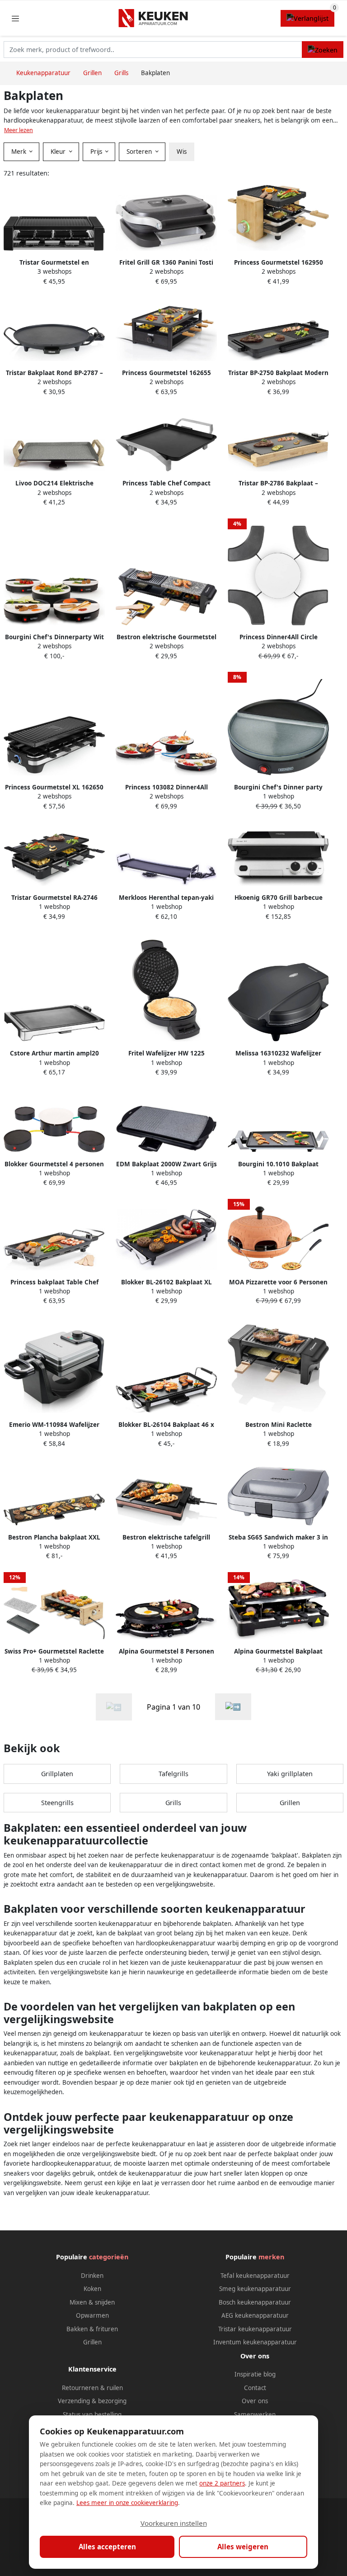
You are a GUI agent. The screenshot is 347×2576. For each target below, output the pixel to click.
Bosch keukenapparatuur (255, 2302)
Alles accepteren (107, 2547)
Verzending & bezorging (92, 2401)
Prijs (97, 152)
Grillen (290, 1803)
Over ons (255, 2401)
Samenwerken (255, 2414)
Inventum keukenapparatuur (255, 2342)
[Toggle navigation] (15, 18)
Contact (255, 2388)
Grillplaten (57, 1774)
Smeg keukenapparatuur (255, 2289)
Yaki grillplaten (290, 1774)
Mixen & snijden (92, 2302)
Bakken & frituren (92, 2329)
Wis (182, 152)
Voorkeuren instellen (174, 2523)
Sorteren (140, 152)
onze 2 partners (222, 2483)
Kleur (59, 152)
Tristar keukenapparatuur (255, 2329)
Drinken (92, 2276)
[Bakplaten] (233, 1707)
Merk (20, 152)
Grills (173, 1803)
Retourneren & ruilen (92, 2388)
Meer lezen (19, 130)
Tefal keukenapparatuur (255, 2276)
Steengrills (57, 1803)
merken (271, 2257)
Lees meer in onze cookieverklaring (127, 2503)
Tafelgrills (173, 1774)
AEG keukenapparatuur (255, 2315)
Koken (92, 2289)
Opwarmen (92, 2315)
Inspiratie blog (255, 2374)
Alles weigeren (243, 2547)
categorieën (109, 2257)
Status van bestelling (92, 2414)
